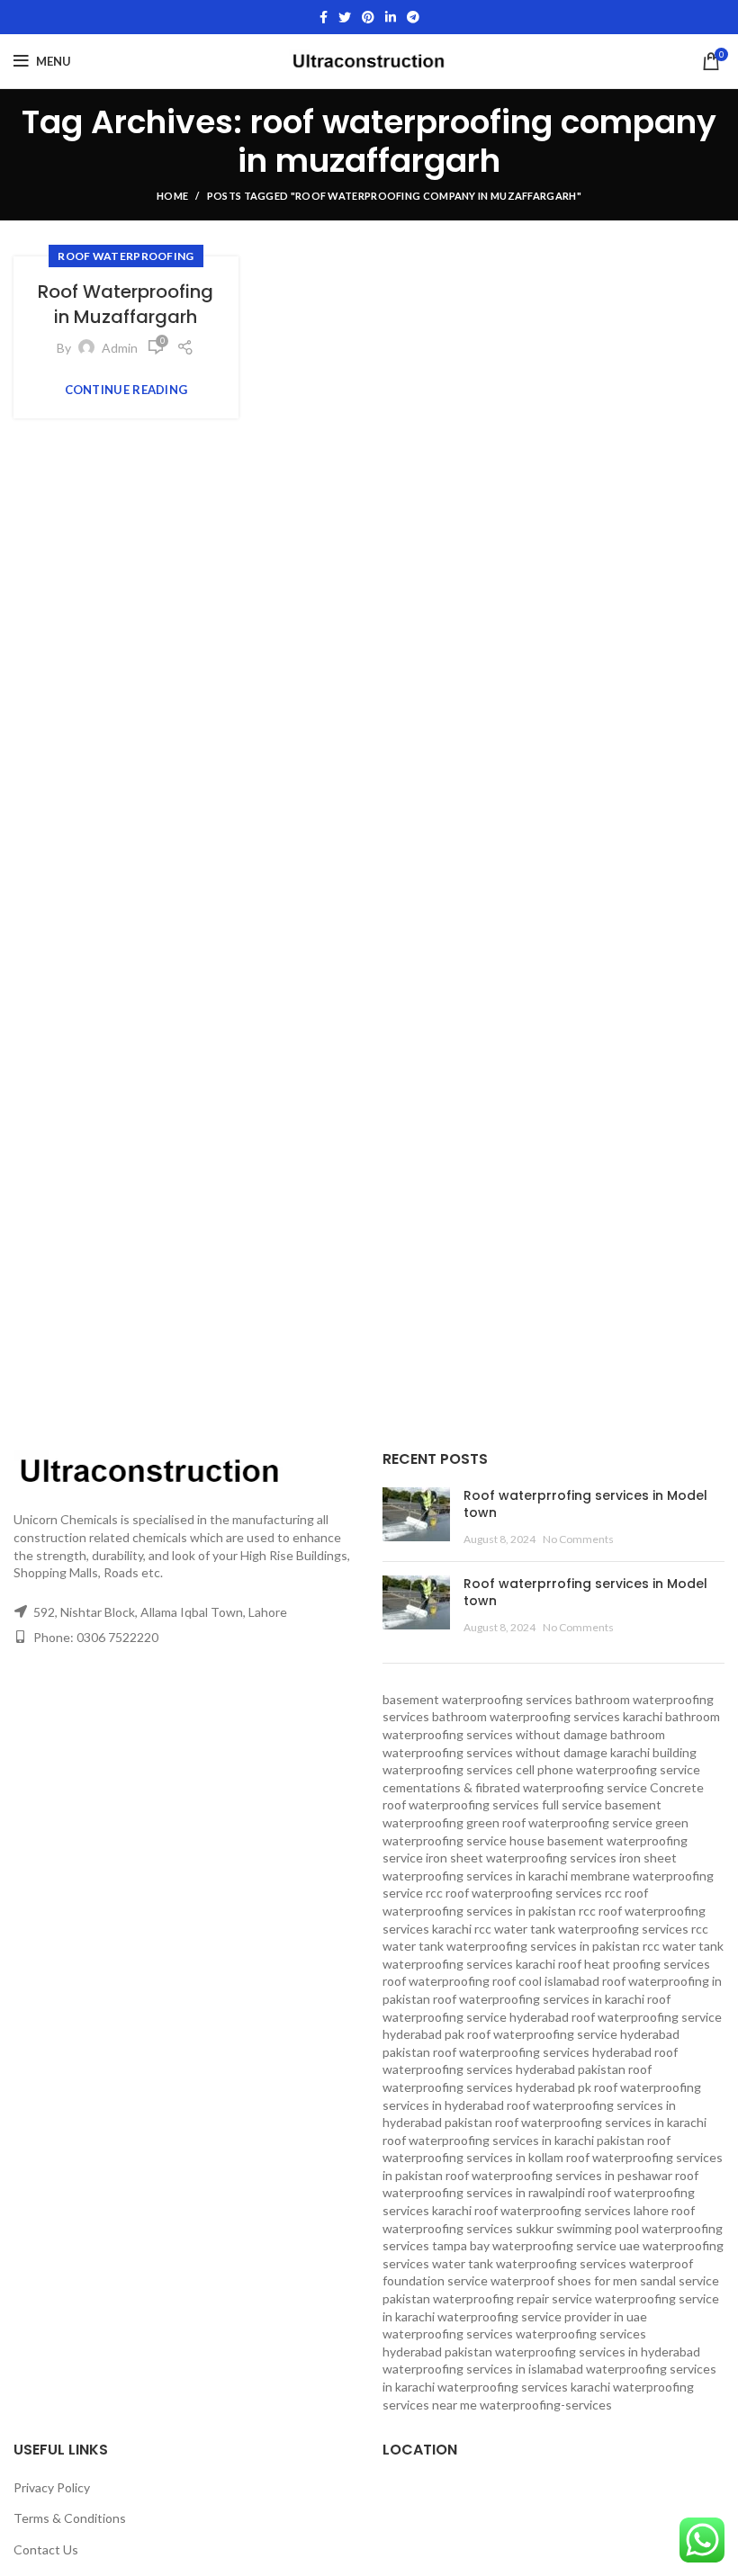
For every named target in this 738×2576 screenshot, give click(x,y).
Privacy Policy (52, 2487)
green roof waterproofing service (559, 1822)
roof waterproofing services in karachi (601, 2122)
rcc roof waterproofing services (514, 1893)
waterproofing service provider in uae (542, 2316)
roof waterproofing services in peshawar (559, 2175)
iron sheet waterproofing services (521, 1858)
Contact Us (46, 2549)
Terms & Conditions (70, 2518)
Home (172, 196)
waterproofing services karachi (524, 2387)
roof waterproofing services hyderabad (542, 2052)
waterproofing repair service (513, 2298)
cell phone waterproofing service (608, 1769)
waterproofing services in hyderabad (598, 2352)
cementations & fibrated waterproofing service (515, 1787)
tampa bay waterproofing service (524, 2245)
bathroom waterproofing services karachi (547, 1716)
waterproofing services (448, 2334)
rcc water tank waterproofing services (581, 1929)
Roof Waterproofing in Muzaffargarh (126, 304)
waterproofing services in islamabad (483, 2369)
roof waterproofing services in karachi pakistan (513, 2140)
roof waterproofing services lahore (571, 2210)
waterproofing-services (546, 2405)
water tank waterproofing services (529, 2263)
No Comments (578, 1539)
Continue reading (126, 390)
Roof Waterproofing (126, 256)
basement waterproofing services (477, 1699)
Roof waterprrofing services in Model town (585, 1504)
